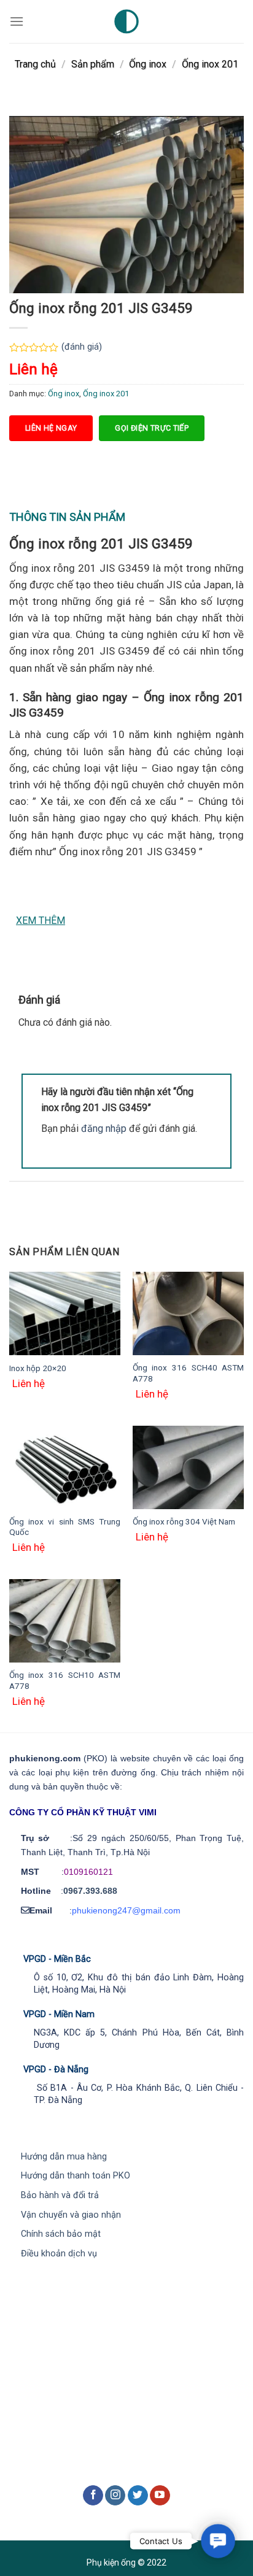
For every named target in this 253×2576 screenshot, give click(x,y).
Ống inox (148, 64)
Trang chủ (35, 64)
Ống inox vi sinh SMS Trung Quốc (65, 1527)
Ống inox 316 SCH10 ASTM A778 (65, 1680)
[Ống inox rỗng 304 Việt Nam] (188, 1467)
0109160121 (88, 1872)
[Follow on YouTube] (160, 2496)
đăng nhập (104, 1128)
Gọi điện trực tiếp (152, 428)
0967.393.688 (90, 1891)
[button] (218, 2541)
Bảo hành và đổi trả (60, 2195)
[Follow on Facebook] (93, 2496)
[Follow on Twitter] (138, 2496)
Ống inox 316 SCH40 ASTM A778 (188, 1373)
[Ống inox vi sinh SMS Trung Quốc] (65, 1467)
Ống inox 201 (210, 64)
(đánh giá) (82, 347)
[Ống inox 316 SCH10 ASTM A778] (65, 1621)
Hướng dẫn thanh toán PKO (76, 2176)
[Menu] (17, 21)
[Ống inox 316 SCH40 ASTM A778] (188, 1313)
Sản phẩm (93, 64)
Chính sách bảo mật (61, 2234)
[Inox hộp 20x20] (65, 1313)
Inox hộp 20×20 (38, 1368)
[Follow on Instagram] (115, 2496)
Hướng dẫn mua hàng (64, 2157)
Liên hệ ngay (51, 428)
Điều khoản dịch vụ (59, 2254)
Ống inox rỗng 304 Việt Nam (184, 1521)
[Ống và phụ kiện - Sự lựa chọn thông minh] (126, 21)
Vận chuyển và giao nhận (71, 2215)
